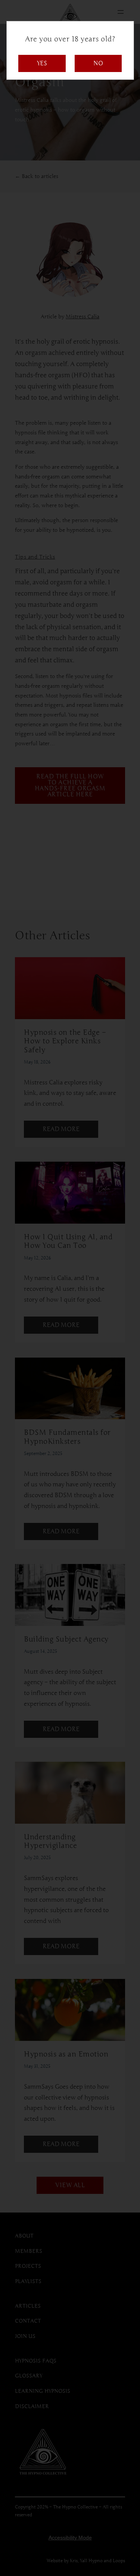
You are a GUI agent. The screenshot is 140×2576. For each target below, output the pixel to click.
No (98, 63)
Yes (42, 63)
